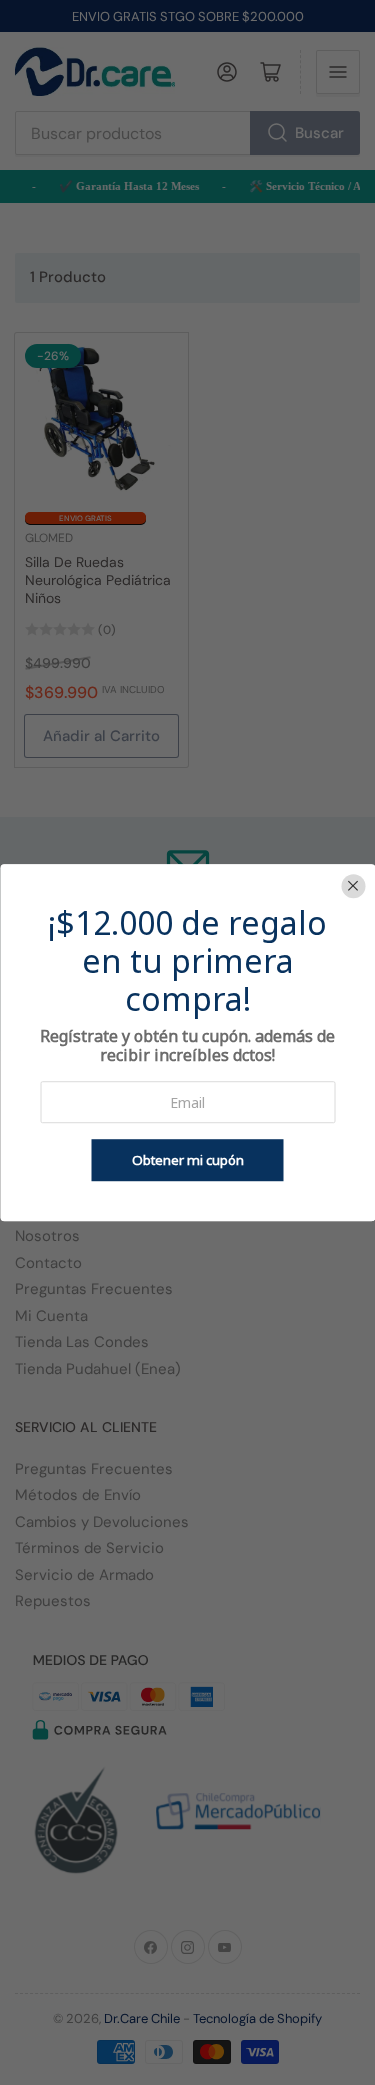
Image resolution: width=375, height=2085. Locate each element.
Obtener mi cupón (188, 1160)
